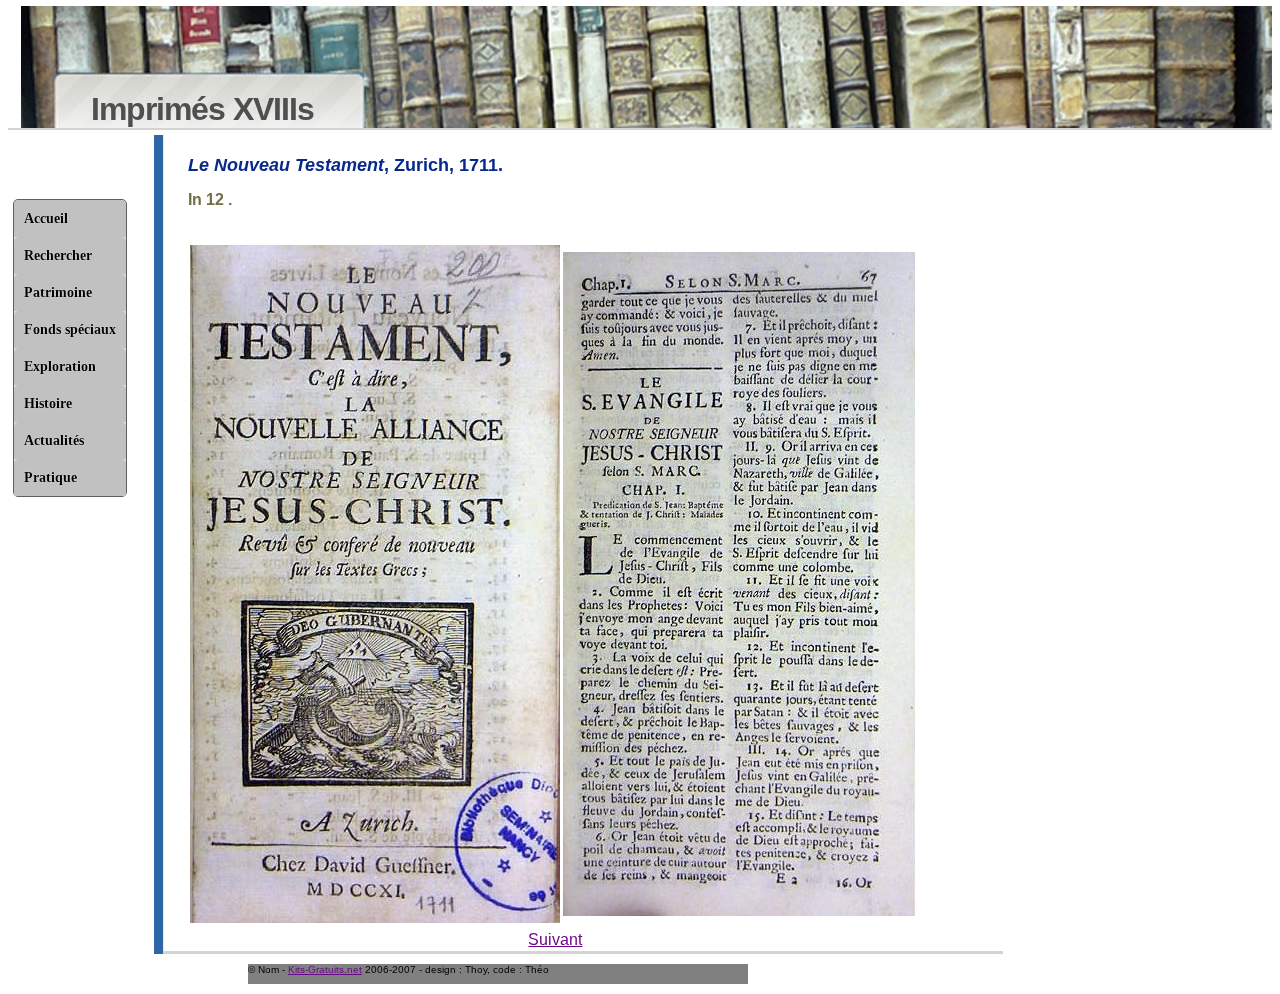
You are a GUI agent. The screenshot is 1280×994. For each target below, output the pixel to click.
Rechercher (58, 255)
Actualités (54, 440)
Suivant (555, 939)
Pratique (50, 477)
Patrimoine (58, 292)
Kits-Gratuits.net (325, 969)
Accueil (46, 218)
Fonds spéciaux (70, 329)
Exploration (60, 366)
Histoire (48, 403)
